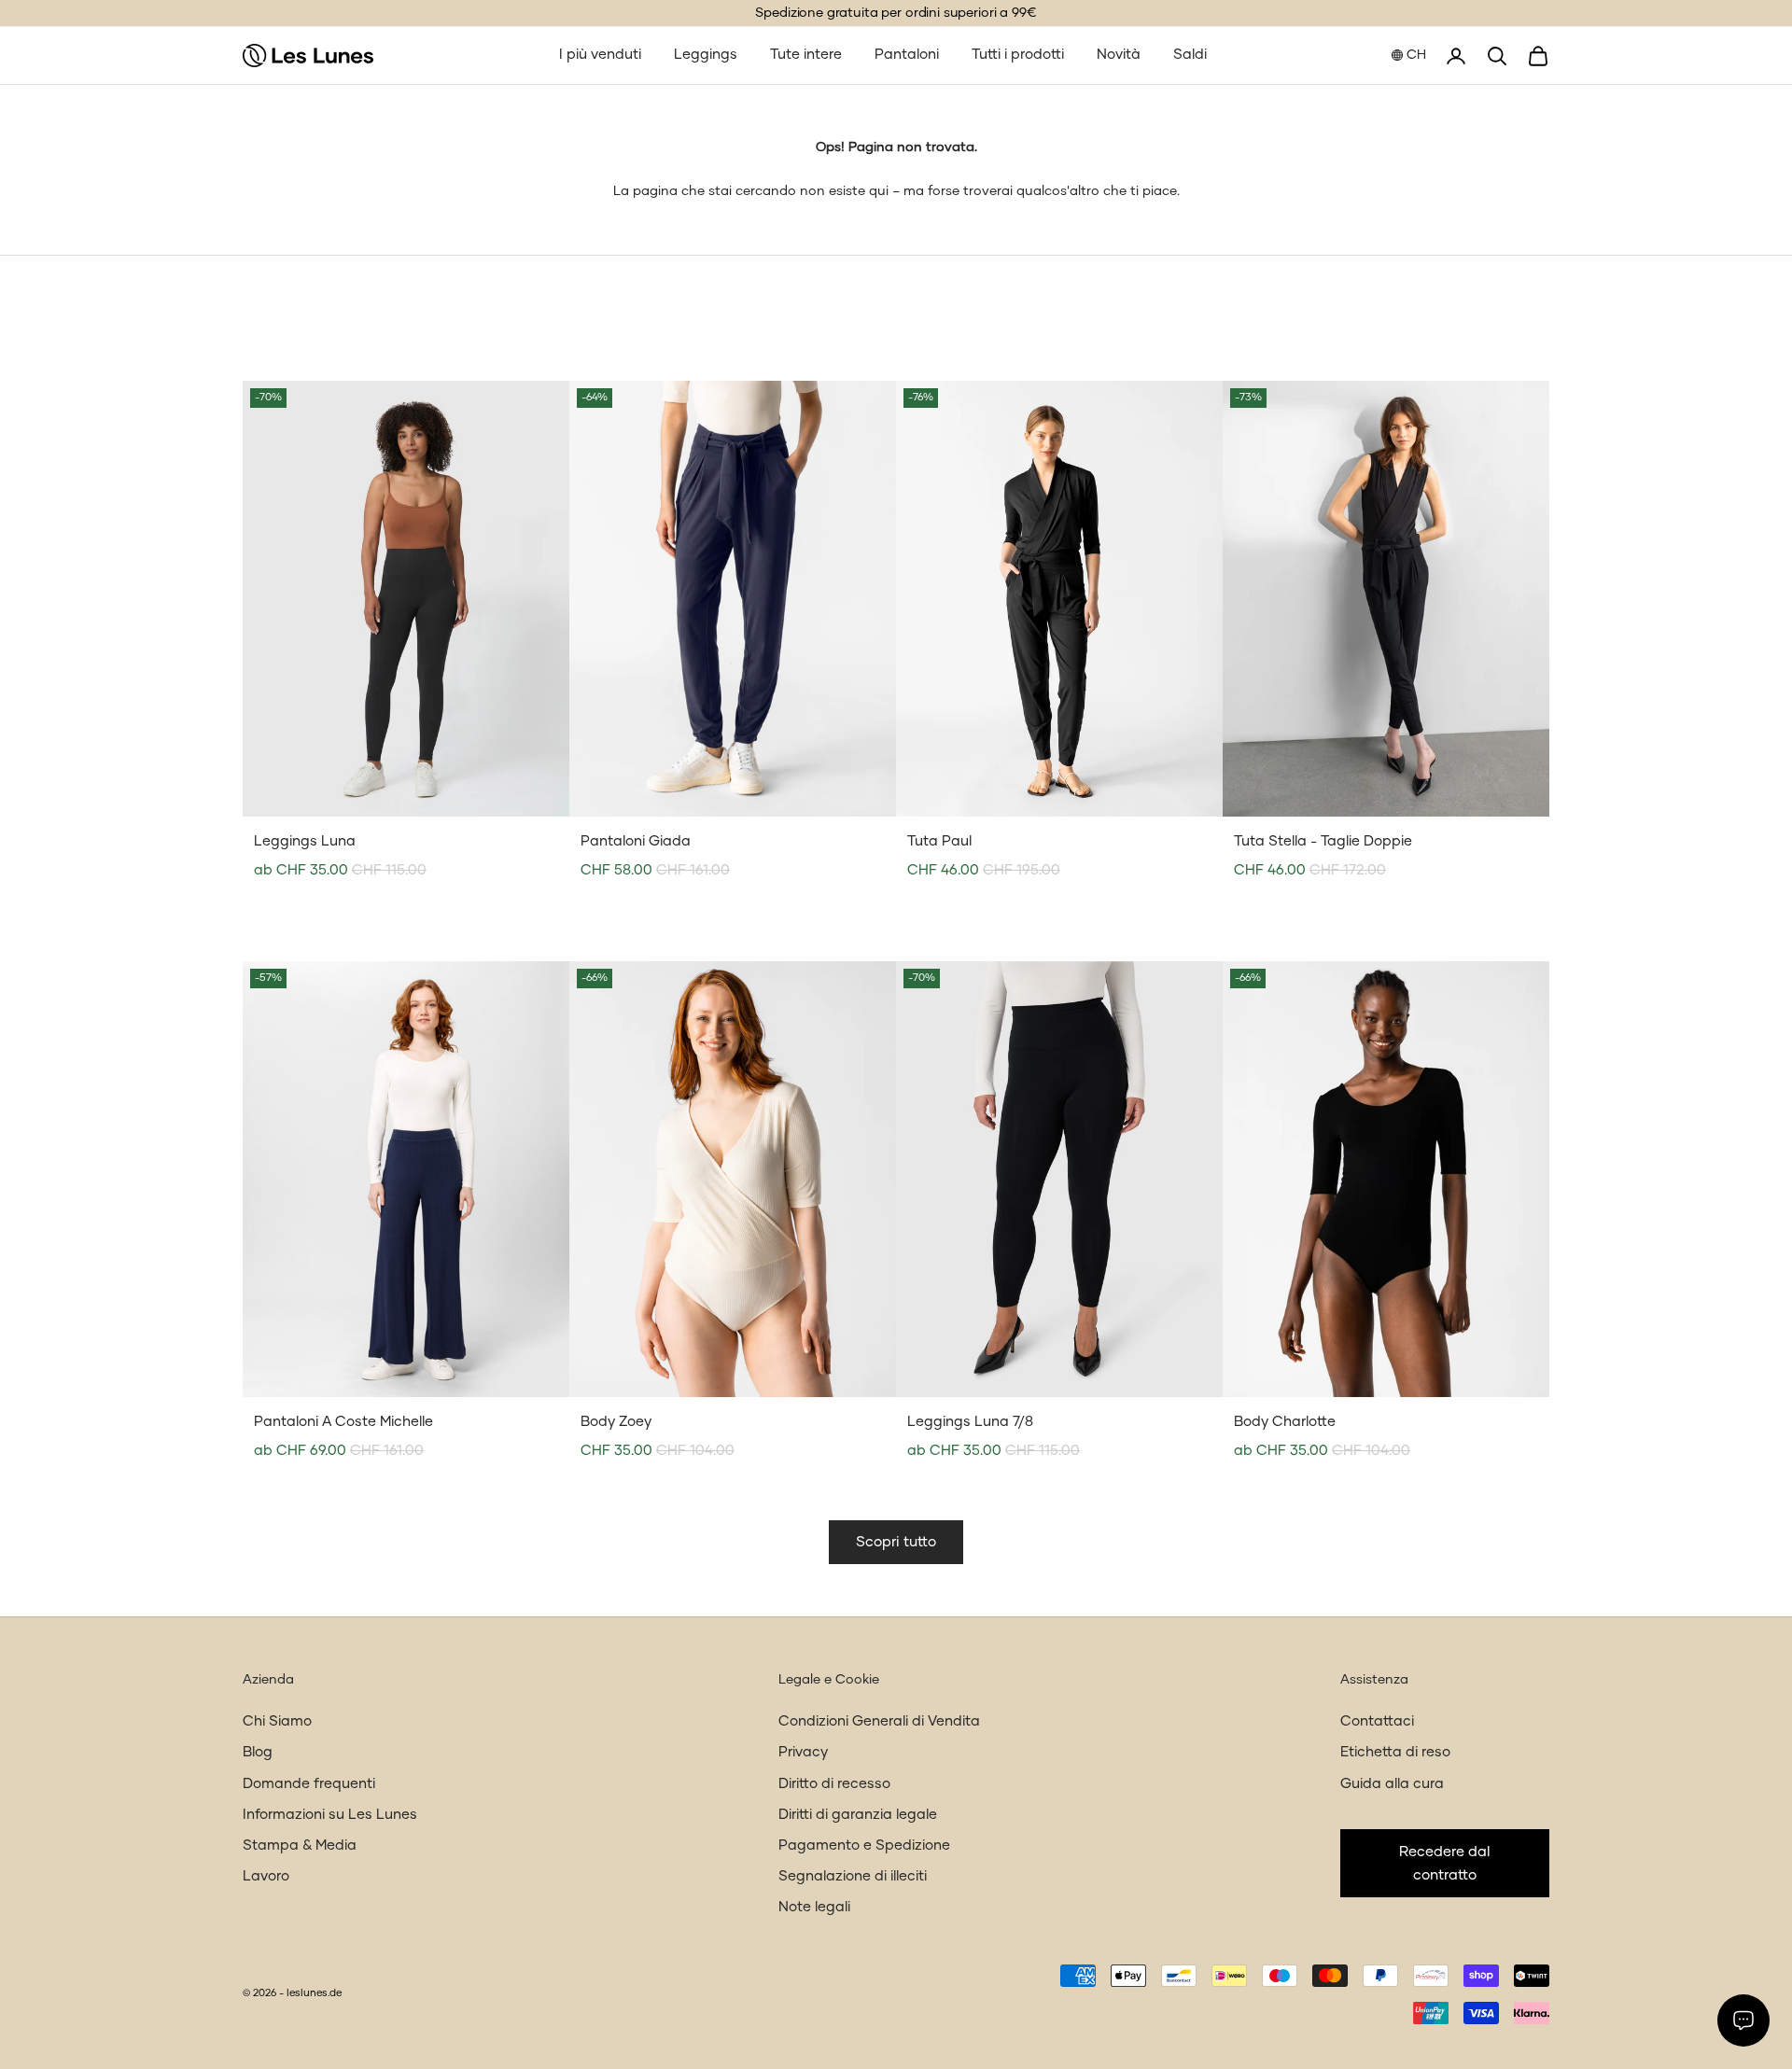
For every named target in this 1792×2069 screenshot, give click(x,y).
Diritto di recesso (834, 1784)
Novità (1119, 55)
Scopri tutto (896, 1542)
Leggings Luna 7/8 (970, 1422)
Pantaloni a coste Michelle (343, 1422)
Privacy (803, 1752)
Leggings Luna (305, 841)
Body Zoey (616, 1422)
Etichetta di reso (1395, 1752)
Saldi (1190, 55)
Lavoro (266, 1876)
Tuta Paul (939, 841)
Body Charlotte (1285, 1422)
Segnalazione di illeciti (853, 1876)
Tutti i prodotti (1018, 55)
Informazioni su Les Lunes (330, 1815)
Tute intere (806, 55)
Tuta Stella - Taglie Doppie (1323, 841)
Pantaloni (907, 55)
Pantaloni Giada (636, 841)
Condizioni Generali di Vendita (879, 1721)
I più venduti (600, 55)
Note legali (814, 1907)
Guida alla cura (1392, 1784)
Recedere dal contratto (1445, 1864)
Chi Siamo (277, 1721)
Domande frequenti (309, 1784)
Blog (258, 1752)
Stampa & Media (300, 1845)
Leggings (706, 55)
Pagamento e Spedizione (864, 1845)
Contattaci (1377, 1721)
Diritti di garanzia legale (858, 1815)
